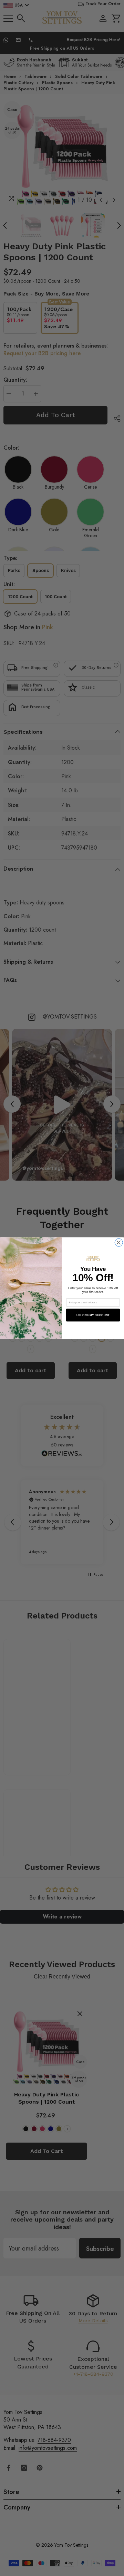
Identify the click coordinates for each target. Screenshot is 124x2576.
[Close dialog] (119, 1242)
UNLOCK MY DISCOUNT (93, 1315)
